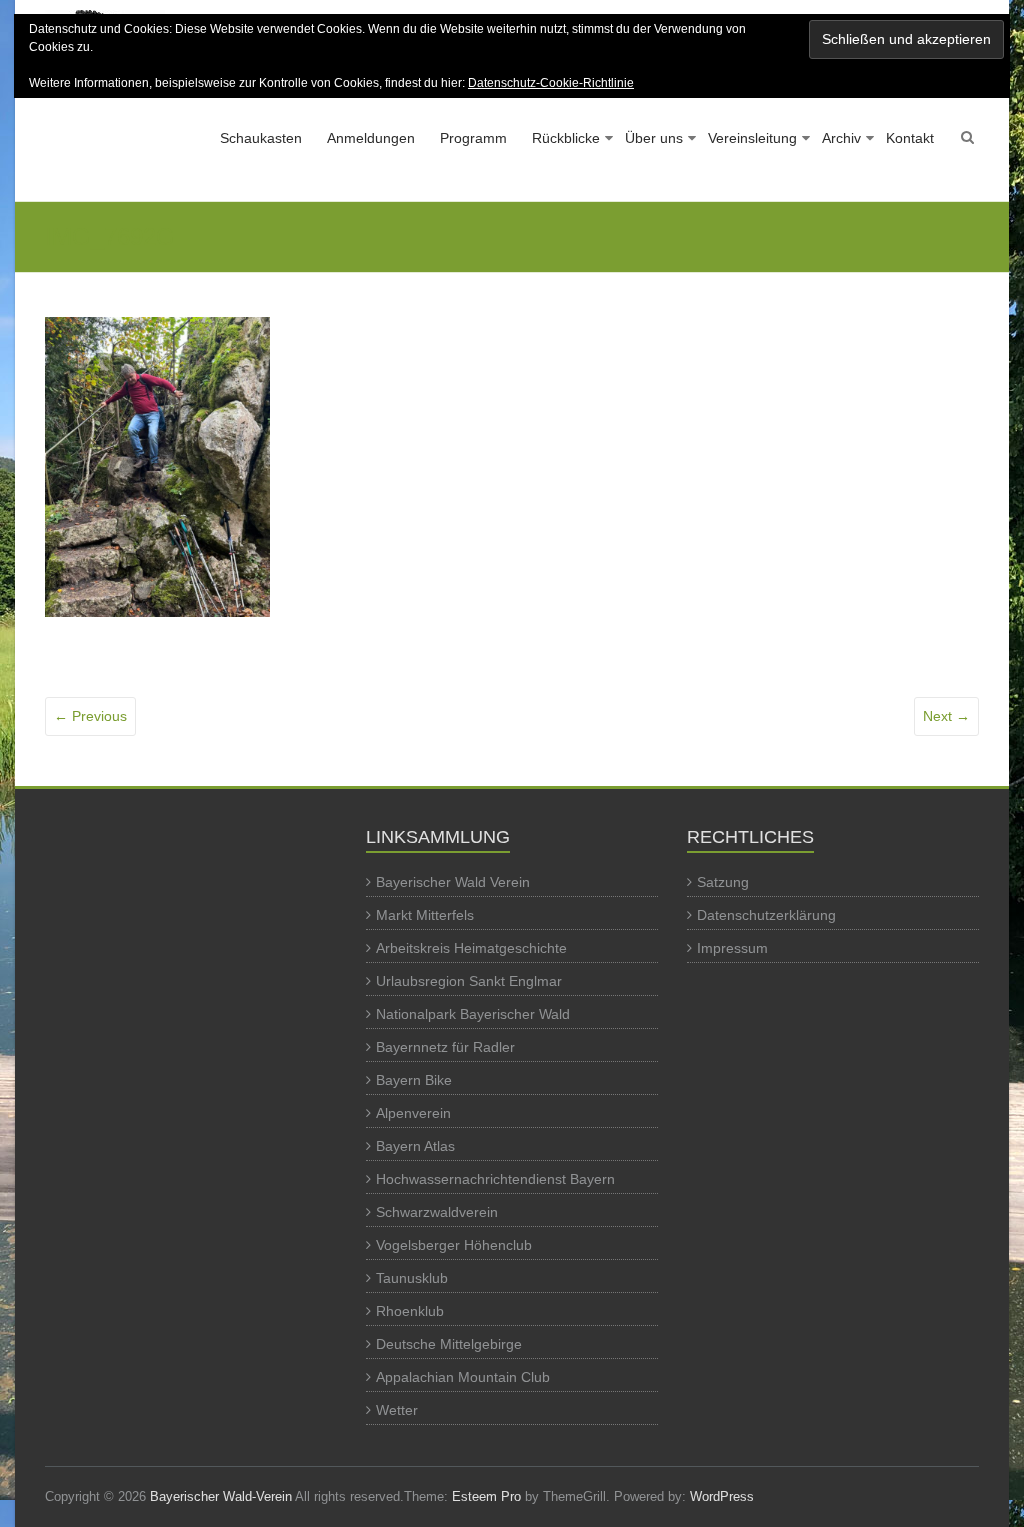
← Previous (90, 716)
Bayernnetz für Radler (445, 1047)
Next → (946, 716)
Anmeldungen (371, 138)
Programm (473, 138)
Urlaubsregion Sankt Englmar (469, 981)
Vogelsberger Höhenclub (454, 1245)
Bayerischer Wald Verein (453, 882)
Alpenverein (413, 1113)
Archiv (841, 138)
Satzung (723, 882)
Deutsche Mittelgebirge (449, 1344)
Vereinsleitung (752, 138)
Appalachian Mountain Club (463, 1377)
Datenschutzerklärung (766, 915)
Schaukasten (261, 138)
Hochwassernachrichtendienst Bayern (495, 1179)
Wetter (397, 1410)
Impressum (732, 948)
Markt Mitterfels (425, 915)
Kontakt (910, 138)
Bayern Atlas (415, 1146)
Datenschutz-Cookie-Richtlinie (551, 83)
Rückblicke (566, 138)
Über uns (654, 138)
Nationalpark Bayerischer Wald (473, 1014)
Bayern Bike (414, 1080)
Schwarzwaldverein (437, 1212)
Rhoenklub (410, 1311)
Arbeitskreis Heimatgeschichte (471, 948)
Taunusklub (412, 1278)
